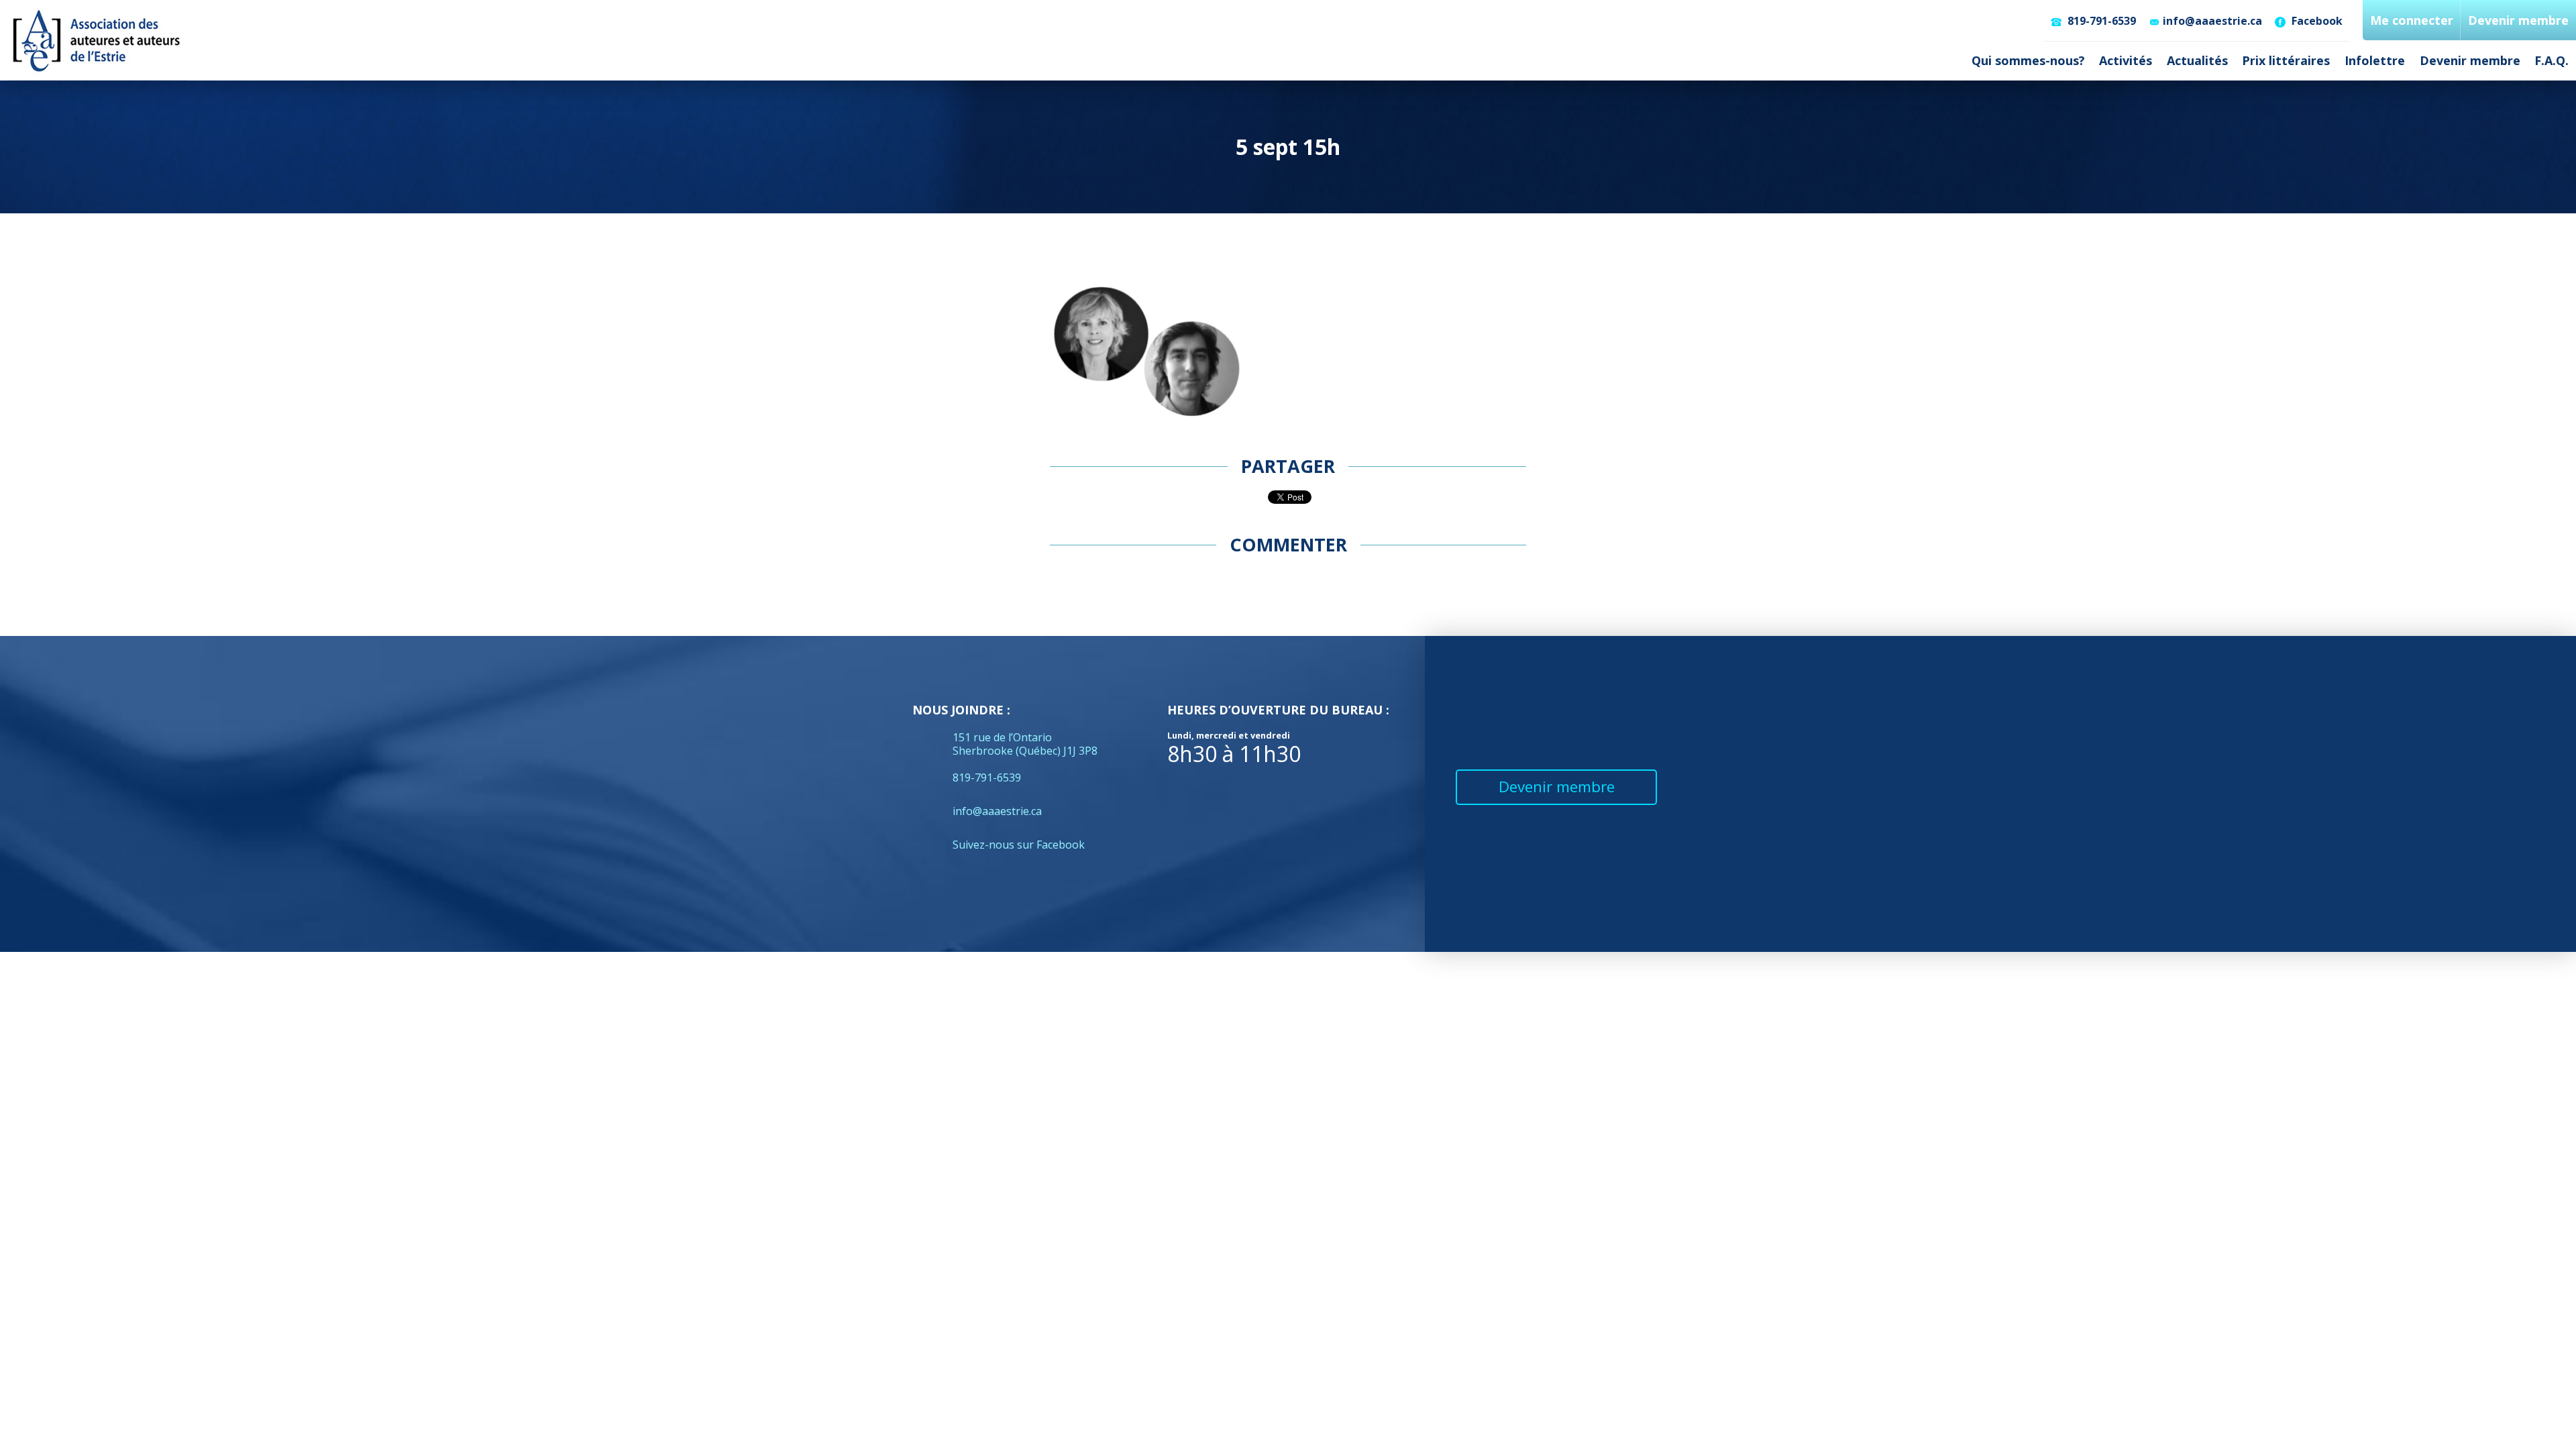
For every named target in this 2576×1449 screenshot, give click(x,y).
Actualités (2197, 60)
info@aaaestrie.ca (2212, 21)
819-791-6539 (2100, 21)
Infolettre (2375, 60)
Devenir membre (2470, 60)
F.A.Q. (2552, 60)
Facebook (2316, 21)
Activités (2126, 60)
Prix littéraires (2286, 60)
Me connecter (2412, 20)
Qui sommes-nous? (2028, 60)
